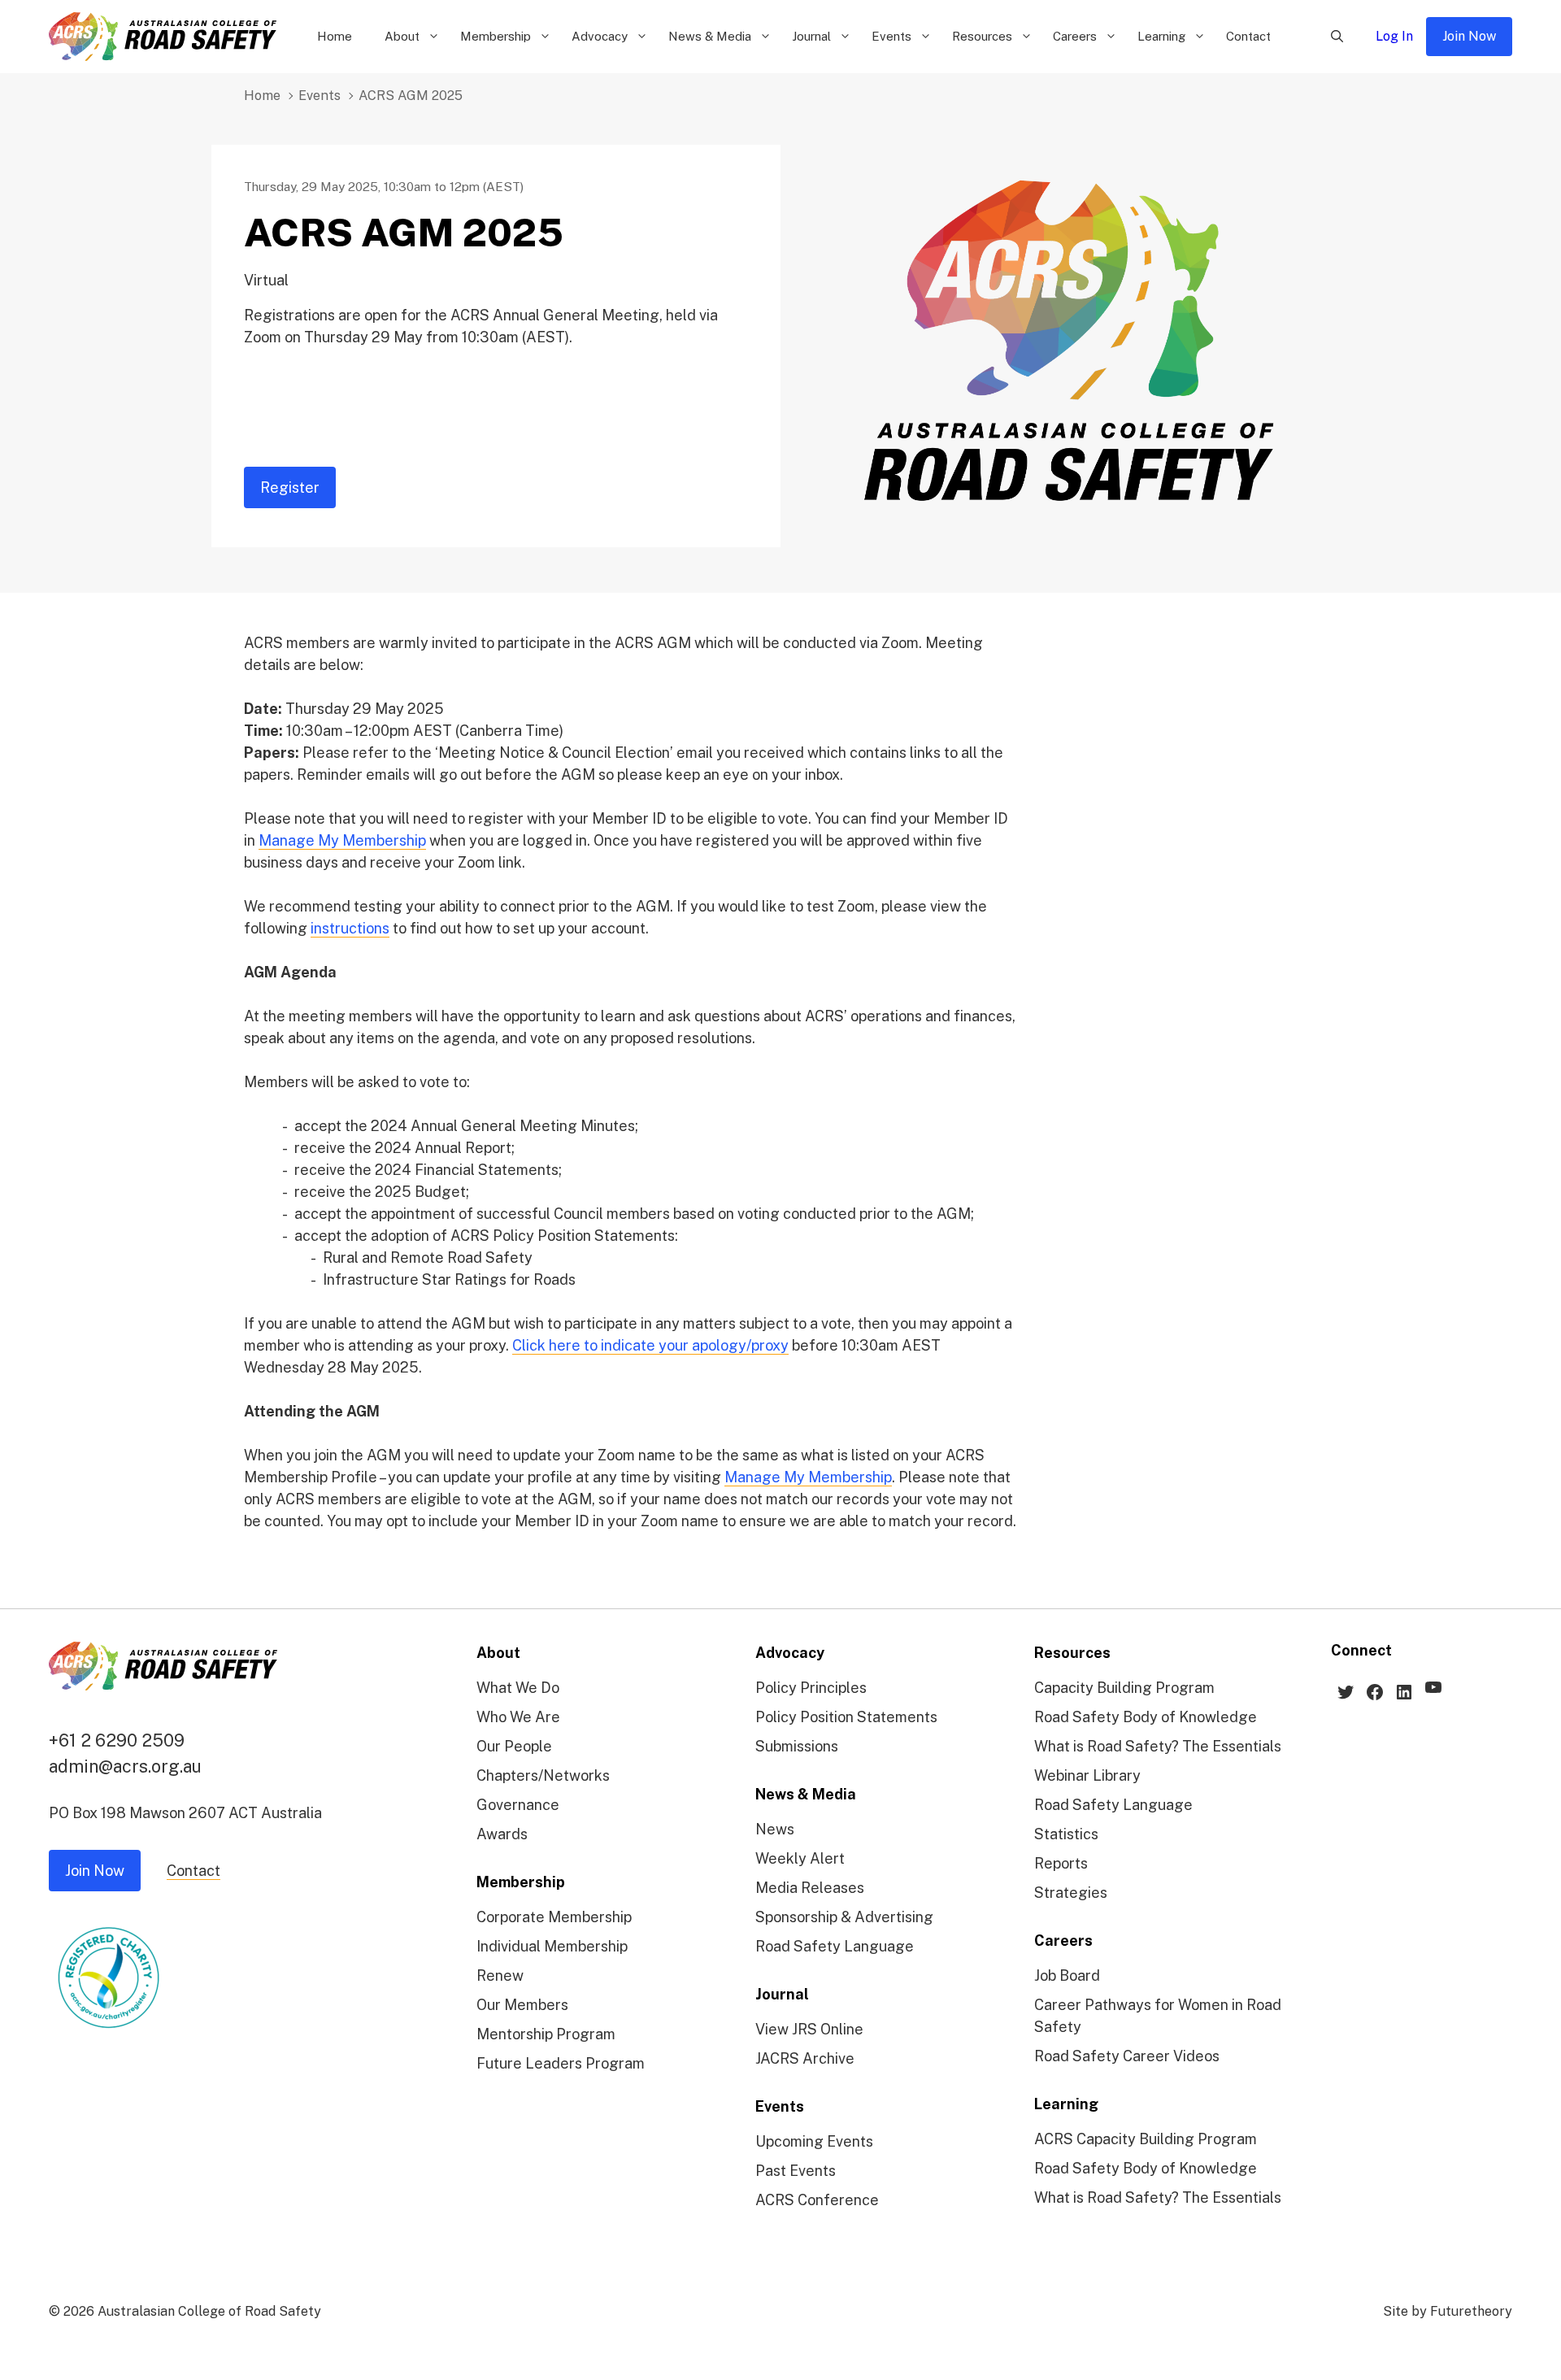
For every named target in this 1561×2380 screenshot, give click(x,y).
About (402, 36)
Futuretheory (1471, 2311)
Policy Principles (811, 1688)
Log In (1394, 36)
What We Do (518, 1688)
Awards (502, 1834)
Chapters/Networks (543, 1775)
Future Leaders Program (561, 2063)
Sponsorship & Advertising (844, 1917)
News (775, 1829)
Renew (500, 1975)
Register (290, 487)
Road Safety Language (835, 1946)
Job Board (1067, 1975)
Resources (982, 36)
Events (891, 36)
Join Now (1469, 36)
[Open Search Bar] (1337, 37)
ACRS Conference (817, 2200)
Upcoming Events (814, 2141)
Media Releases (810, 1888)
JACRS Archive (805, 2058)
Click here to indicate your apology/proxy (650, 1345)
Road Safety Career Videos (1127, 2056)
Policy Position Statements (846, 1717)
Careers (1075, 36)
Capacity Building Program (1124, 1688)
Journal (811, 36)
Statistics (1066, 1834)
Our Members (522, 2005)
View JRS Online (809, 2029)
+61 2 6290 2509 (117, 1740)
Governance (518, 1805)
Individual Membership (552, 1946)
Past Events (796, 2171)
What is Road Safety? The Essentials (1158, 1746)
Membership (496, 36)
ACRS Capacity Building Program (1146, 2139)
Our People (514, 1746)
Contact (1248, 36)
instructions (350, 928)
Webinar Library (1087, 1775)
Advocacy (600, 36)
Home (335, 36)
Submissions (797, 1746)
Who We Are (518, 1717)
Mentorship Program (546, 2034)
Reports (1061, 1863)
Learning (1161, 36)
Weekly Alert (800, 1858)
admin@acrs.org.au (125, 1766)
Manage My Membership (342, 840)
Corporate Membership (554, 1917)
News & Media (710, 36)
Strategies (1071, 1893)
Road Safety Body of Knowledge (1146, 1717)
